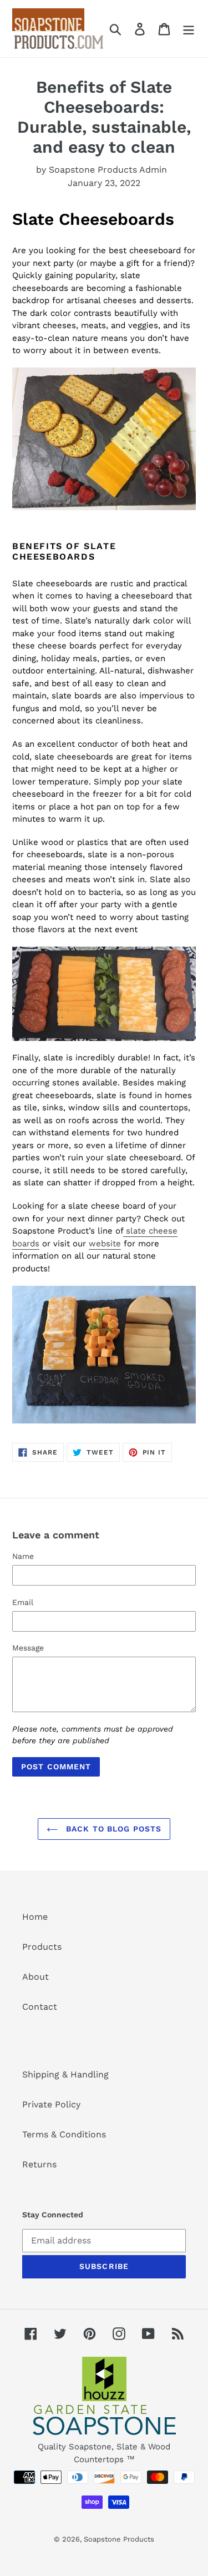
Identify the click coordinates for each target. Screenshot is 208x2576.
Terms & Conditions (64, 2134)
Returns (39, 2164)
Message (28, 1648)
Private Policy (51, 2104)
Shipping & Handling (65, 2074)
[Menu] (189, 29)
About (35, 1977)
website (105, 1244)
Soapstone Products (119, 2539)
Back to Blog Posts (112, 1829)
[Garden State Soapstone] (104, 2398)
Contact (40, 2007)
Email (23, 1602)
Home (35, 1917)
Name (23, 1556)
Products (42, 1947)
